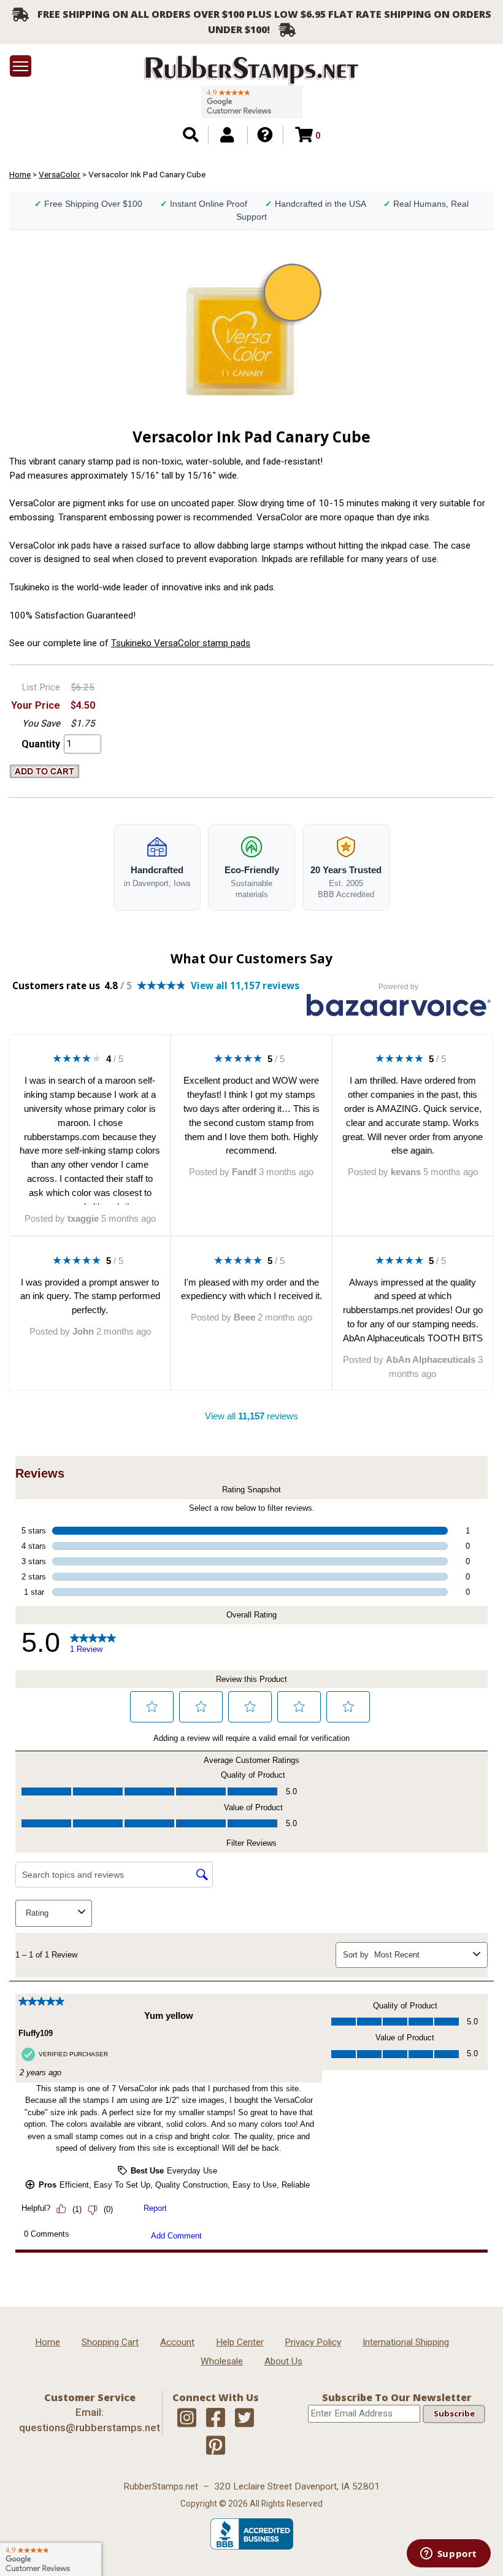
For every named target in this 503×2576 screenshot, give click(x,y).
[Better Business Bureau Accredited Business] (252, 2547)
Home (20, 174)
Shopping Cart (110, 2342)
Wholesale (222, 2361)
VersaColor (60, 174)
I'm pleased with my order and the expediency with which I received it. (251, 1289)
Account (177, 2342)
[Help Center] (265, 135)
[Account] (227, 135)
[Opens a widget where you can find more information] (448, 2555)
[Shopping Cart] (304, 135)
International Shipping (406, 2342)
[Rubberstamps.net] (251, 70)
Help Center (240, 2342)
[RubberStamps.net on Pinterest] (216, 2446)
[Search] (191, 135)
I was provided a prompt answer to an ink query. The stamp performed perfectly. (90, 1296)
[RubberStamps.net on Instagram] (187, 2418)
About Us (283, 2361)
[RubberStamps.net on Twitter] (244, 2418)
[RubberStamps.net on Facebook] (216, 2418)
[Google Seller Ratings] (252, 102)
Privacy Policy (313, 2342)
